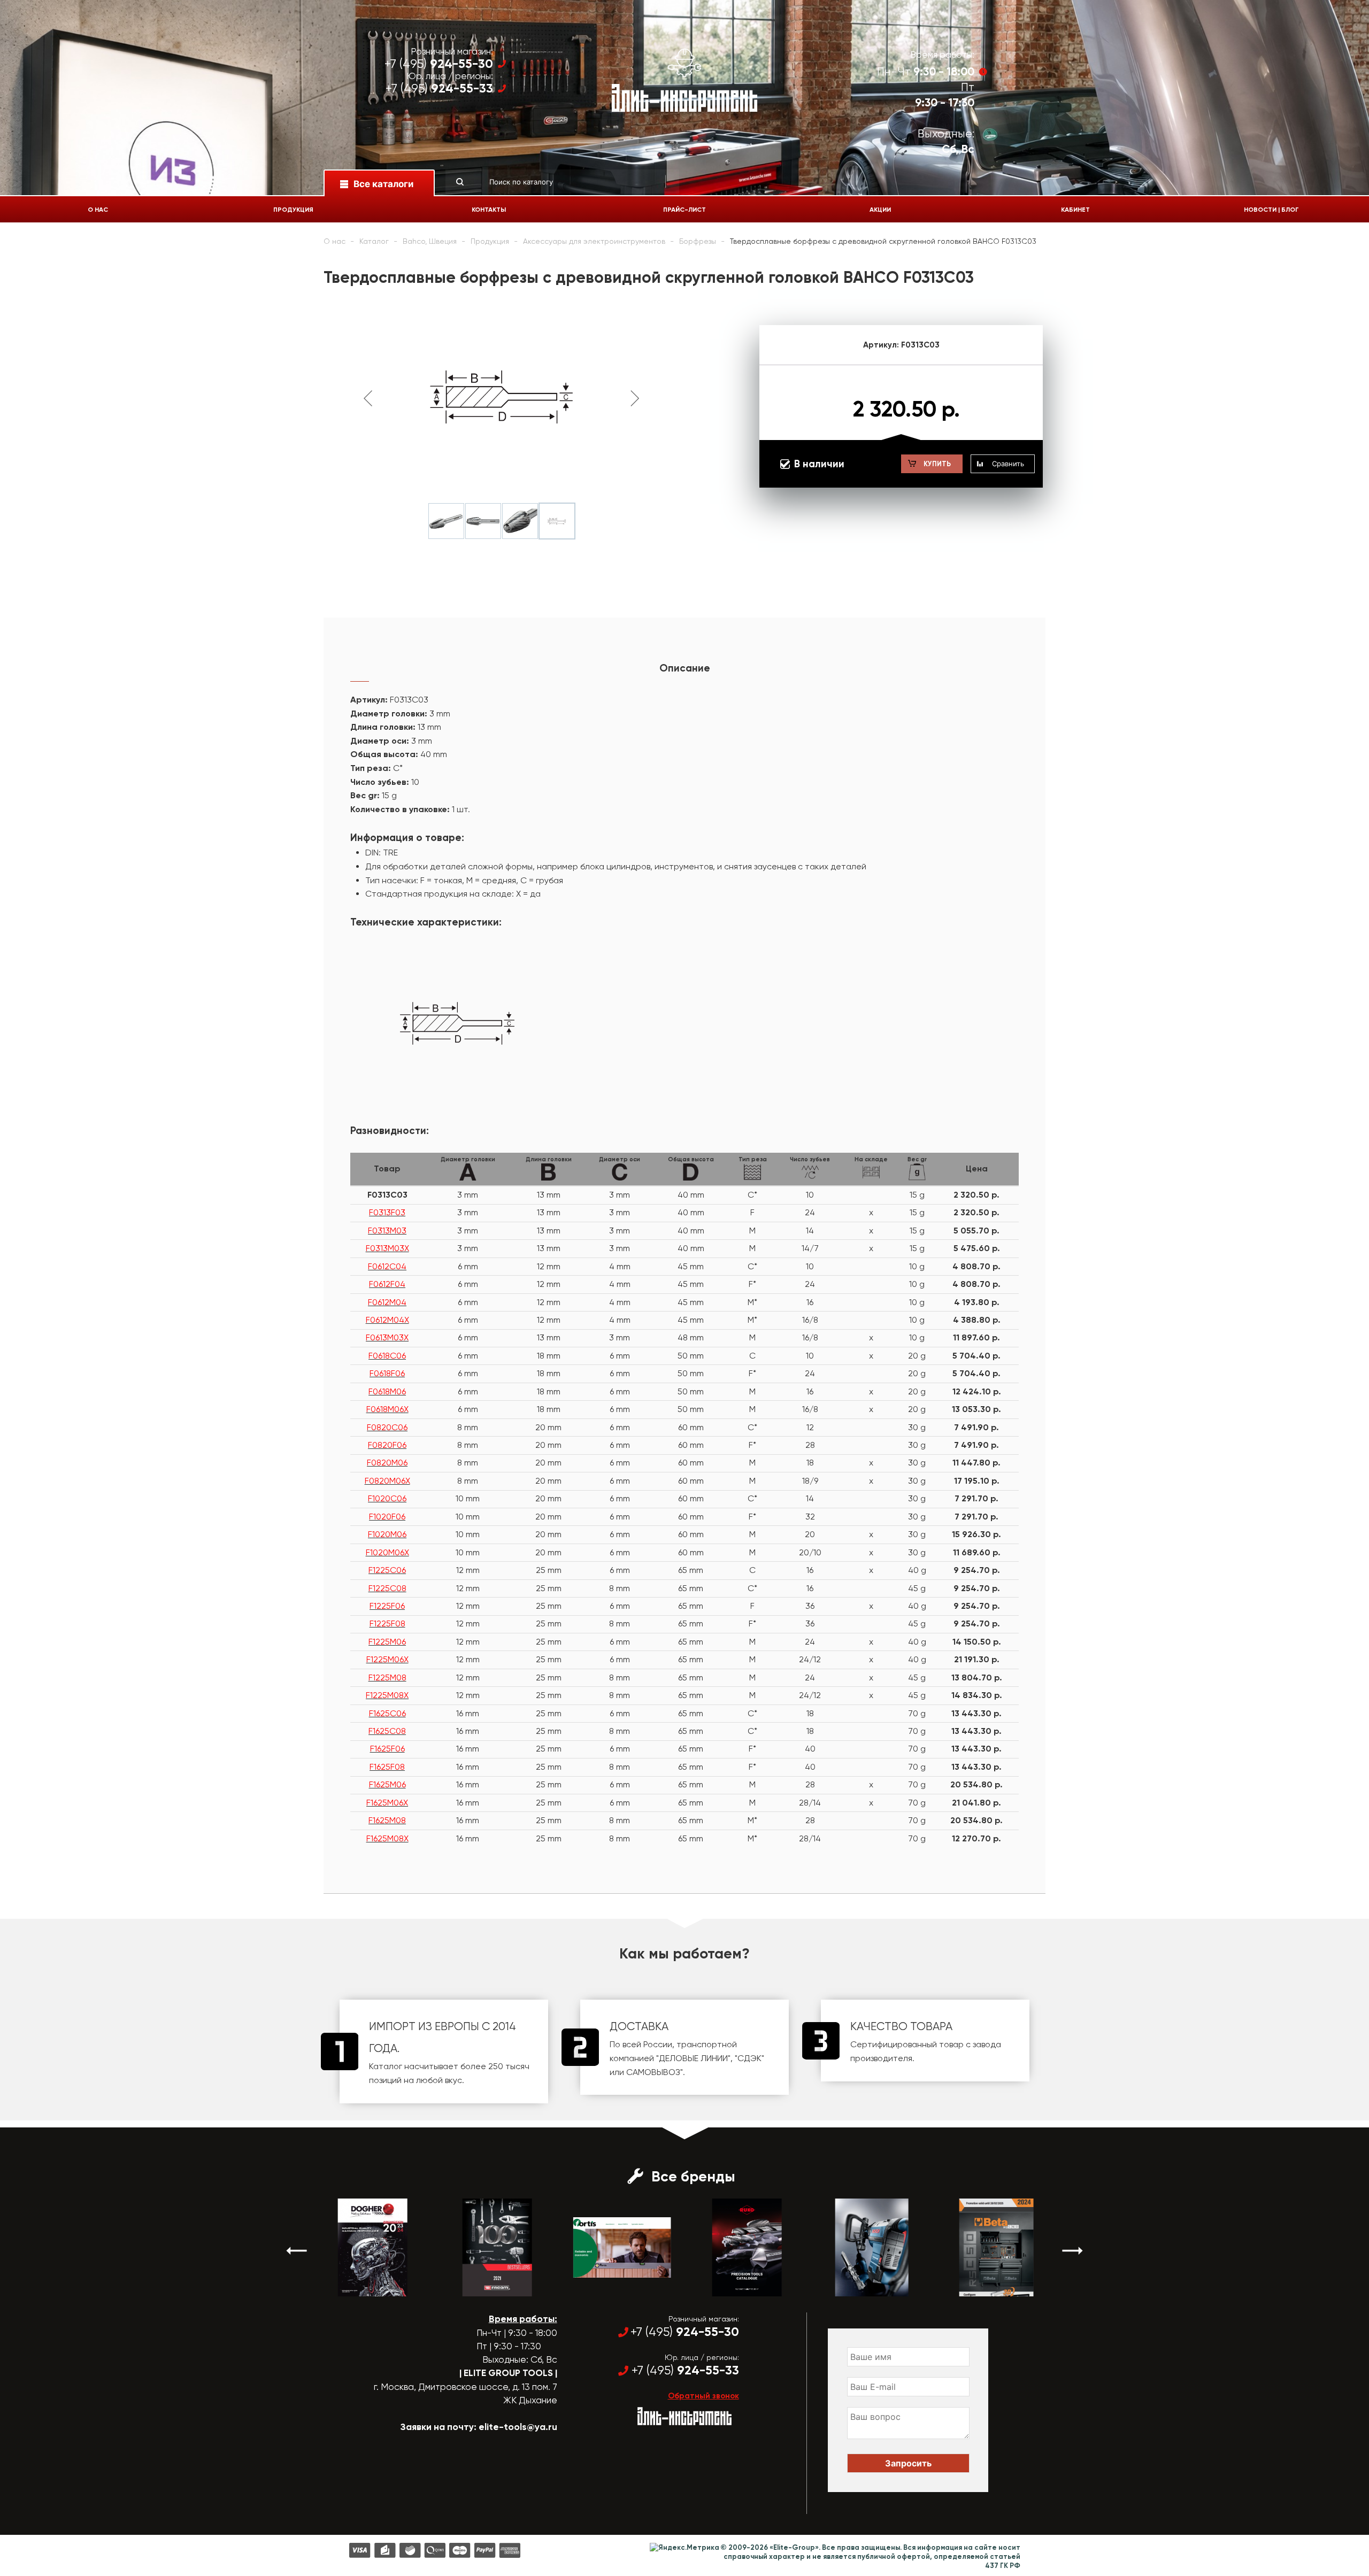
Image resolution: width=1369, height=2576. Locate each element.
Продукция (293, 210)
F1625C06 (387, 1713)
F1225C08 (387, 1588)
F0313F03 (387, 1212)
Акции (880, 210)
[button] (297, 2251)
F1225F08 (387, 1624)
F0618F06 (387, 1373)
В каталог (363, 2287)
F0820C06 (387, 1427)
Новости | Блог (1271, 210)
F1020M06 (387, 1534)
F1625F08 (387, 1767)
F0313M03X (387, 1248)
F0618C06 (387, 1356)
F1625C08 (387, 1731)
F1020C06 (387, 1498)
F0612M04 (387, 1302)
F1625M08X (387, 1838)
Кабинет (1075, 210)
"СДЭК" (749, 2058)
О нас (98, 210)
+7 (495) (439, 64)
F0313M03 (387, 1231)
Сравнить (1008, 464)
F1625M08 (387, 1820)
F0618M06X (387, 1409)
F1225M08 (387, 1678)
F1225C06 (387, 1570)
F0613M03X (387, 1337)
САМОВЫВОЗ (653, 2072)
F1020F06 (387, 1517)
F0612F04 (387, 1284)
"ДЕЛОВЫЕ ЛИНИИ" (693, 2058)
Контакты (489, 210)
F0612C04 (387, 1266)
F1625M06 (387, 1784)
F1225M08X (387, 1695)
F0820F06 (387, 1445)
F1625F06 (387, 1749)
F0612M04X (387, 1320)
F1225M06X (387, 1659)
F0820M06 (387, 1463)
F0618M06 (387, 1391)
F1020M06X (387, 1552)
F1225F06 (387, 1606)
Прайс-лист (684, 210)
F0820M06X (387, 1481)
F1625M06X (387, 1803)
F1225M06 (387, 1642)
